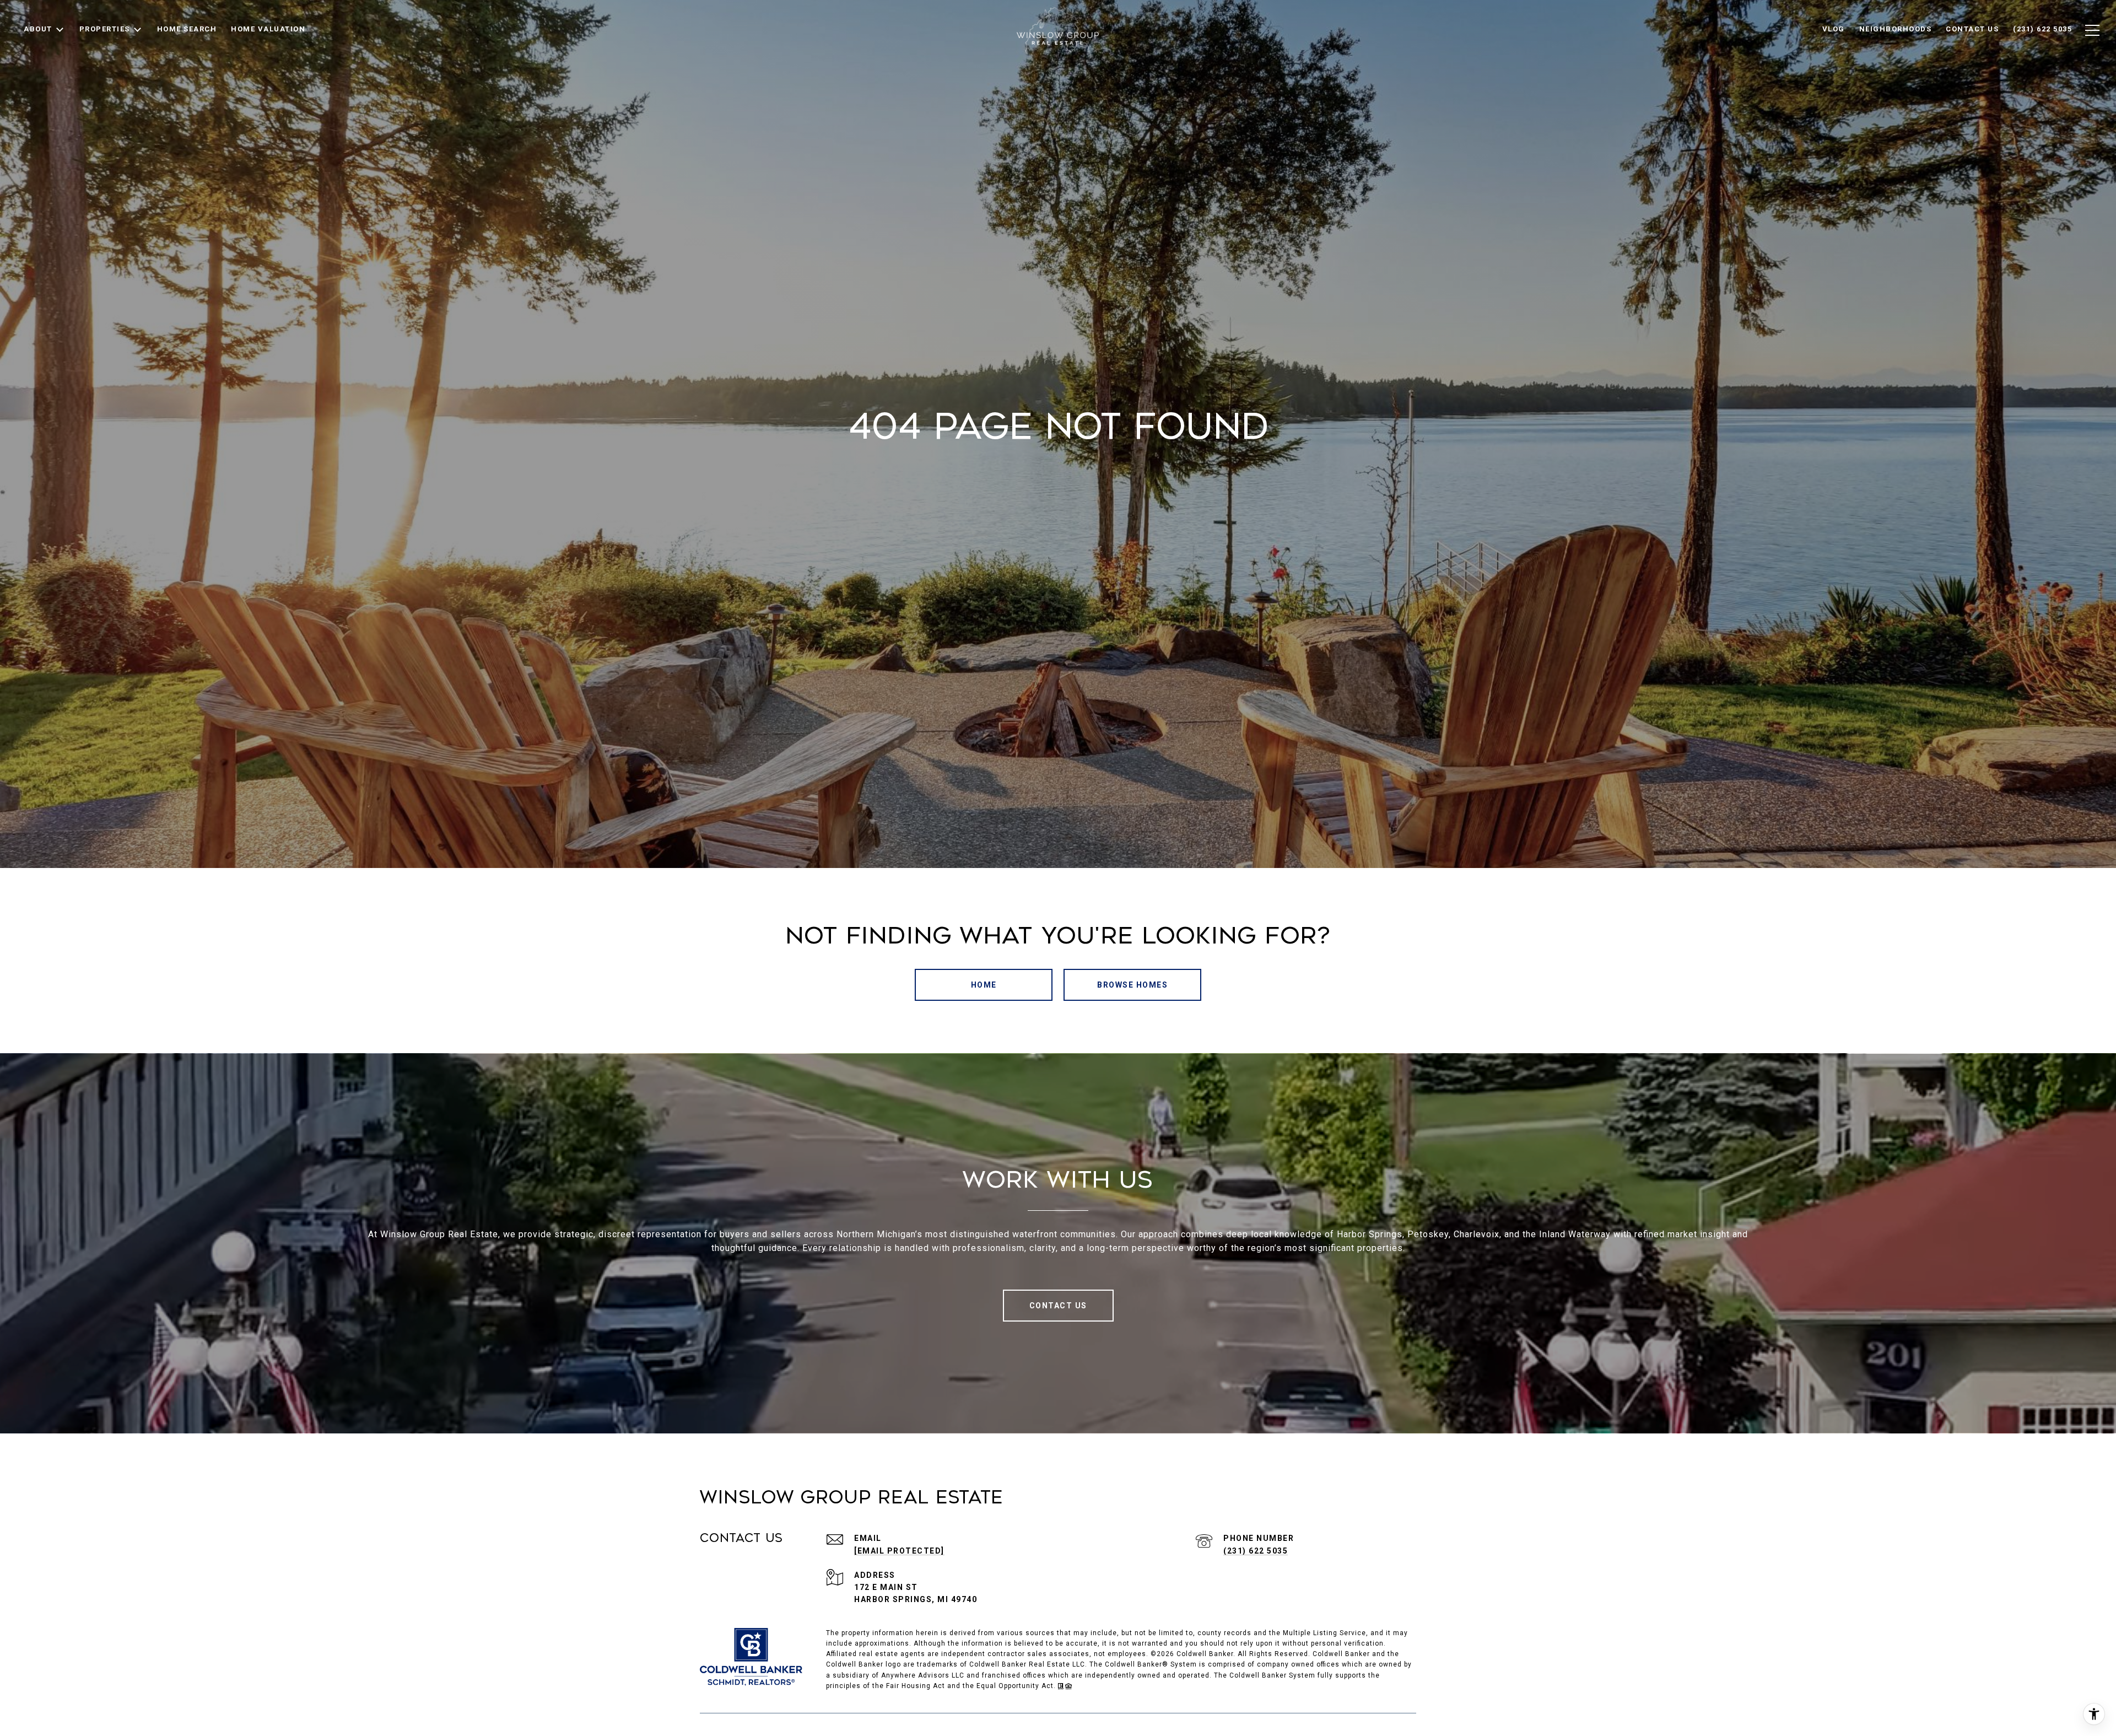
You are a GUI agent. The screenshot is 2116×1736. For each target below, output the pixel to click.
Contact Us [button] (1058, 1306)
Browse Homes (1132, 985)
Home (984, 985)
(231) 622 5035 (1256, 1551)
